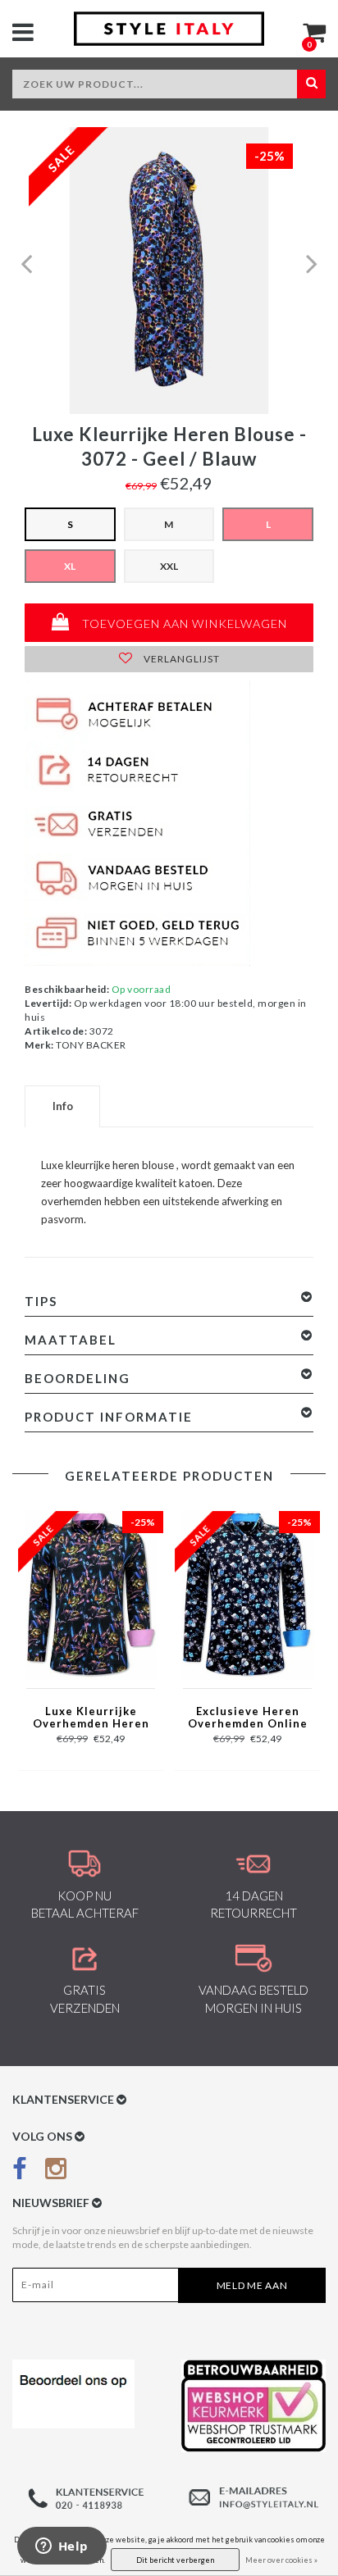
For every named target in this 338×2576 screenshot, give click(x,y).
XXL (169, 566)
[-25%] (91, 1594)
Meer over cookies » (281, 2560)
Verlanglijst (180, 659)
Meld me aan (252, 2285)
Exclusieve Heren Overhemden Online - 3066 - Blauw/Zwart (248, 1718)
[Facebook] (20, 2171)
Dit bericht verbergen (175, 2560)
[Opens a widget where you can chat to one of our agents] (62, 2547)
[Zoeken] (311, 84)
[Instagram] (56, 2171)
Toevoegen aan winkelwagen (183, 624)
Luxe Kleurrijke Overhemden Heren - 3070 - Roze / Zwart (91, 1718)
